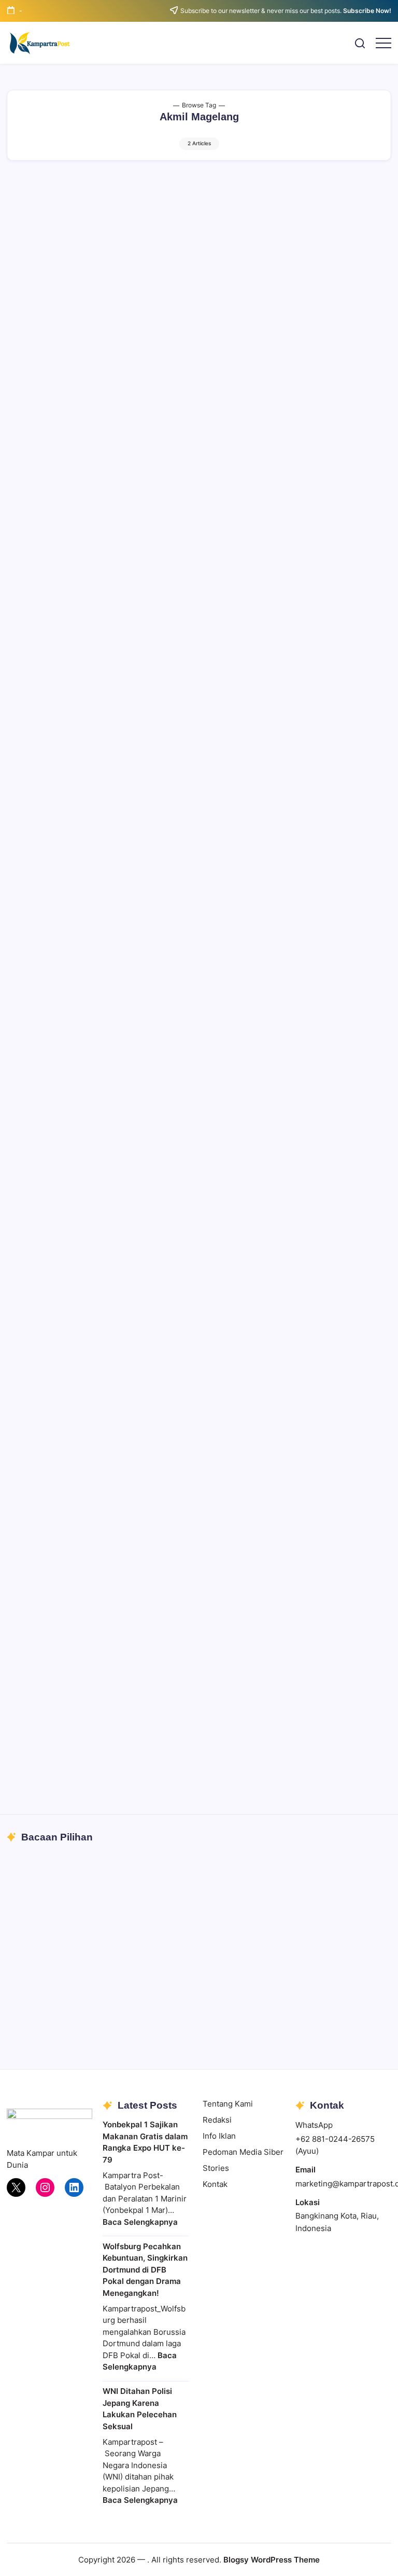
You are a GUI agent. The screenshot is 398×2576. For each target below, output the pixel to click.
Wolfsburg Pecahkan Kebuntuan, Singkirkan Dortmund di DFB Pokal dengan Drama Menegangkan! (145, 2270)
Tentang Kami (228, 2104)
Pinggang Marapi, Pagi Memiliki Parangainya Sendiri (134, 2005)
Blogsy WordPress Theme (272, 2560)
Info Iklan (219, 2136)
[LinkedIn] (74, 2187)
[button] (360, 43)
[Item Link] (199, 1939)
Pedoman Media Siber (243, 2152)
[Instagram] (45, 2187)
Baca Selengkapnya (140, 2222)
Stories (216, 2168)
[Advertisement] (199, 254)
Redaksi (217, 2120)
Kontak (215, 2184)
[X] (16, 2187)
